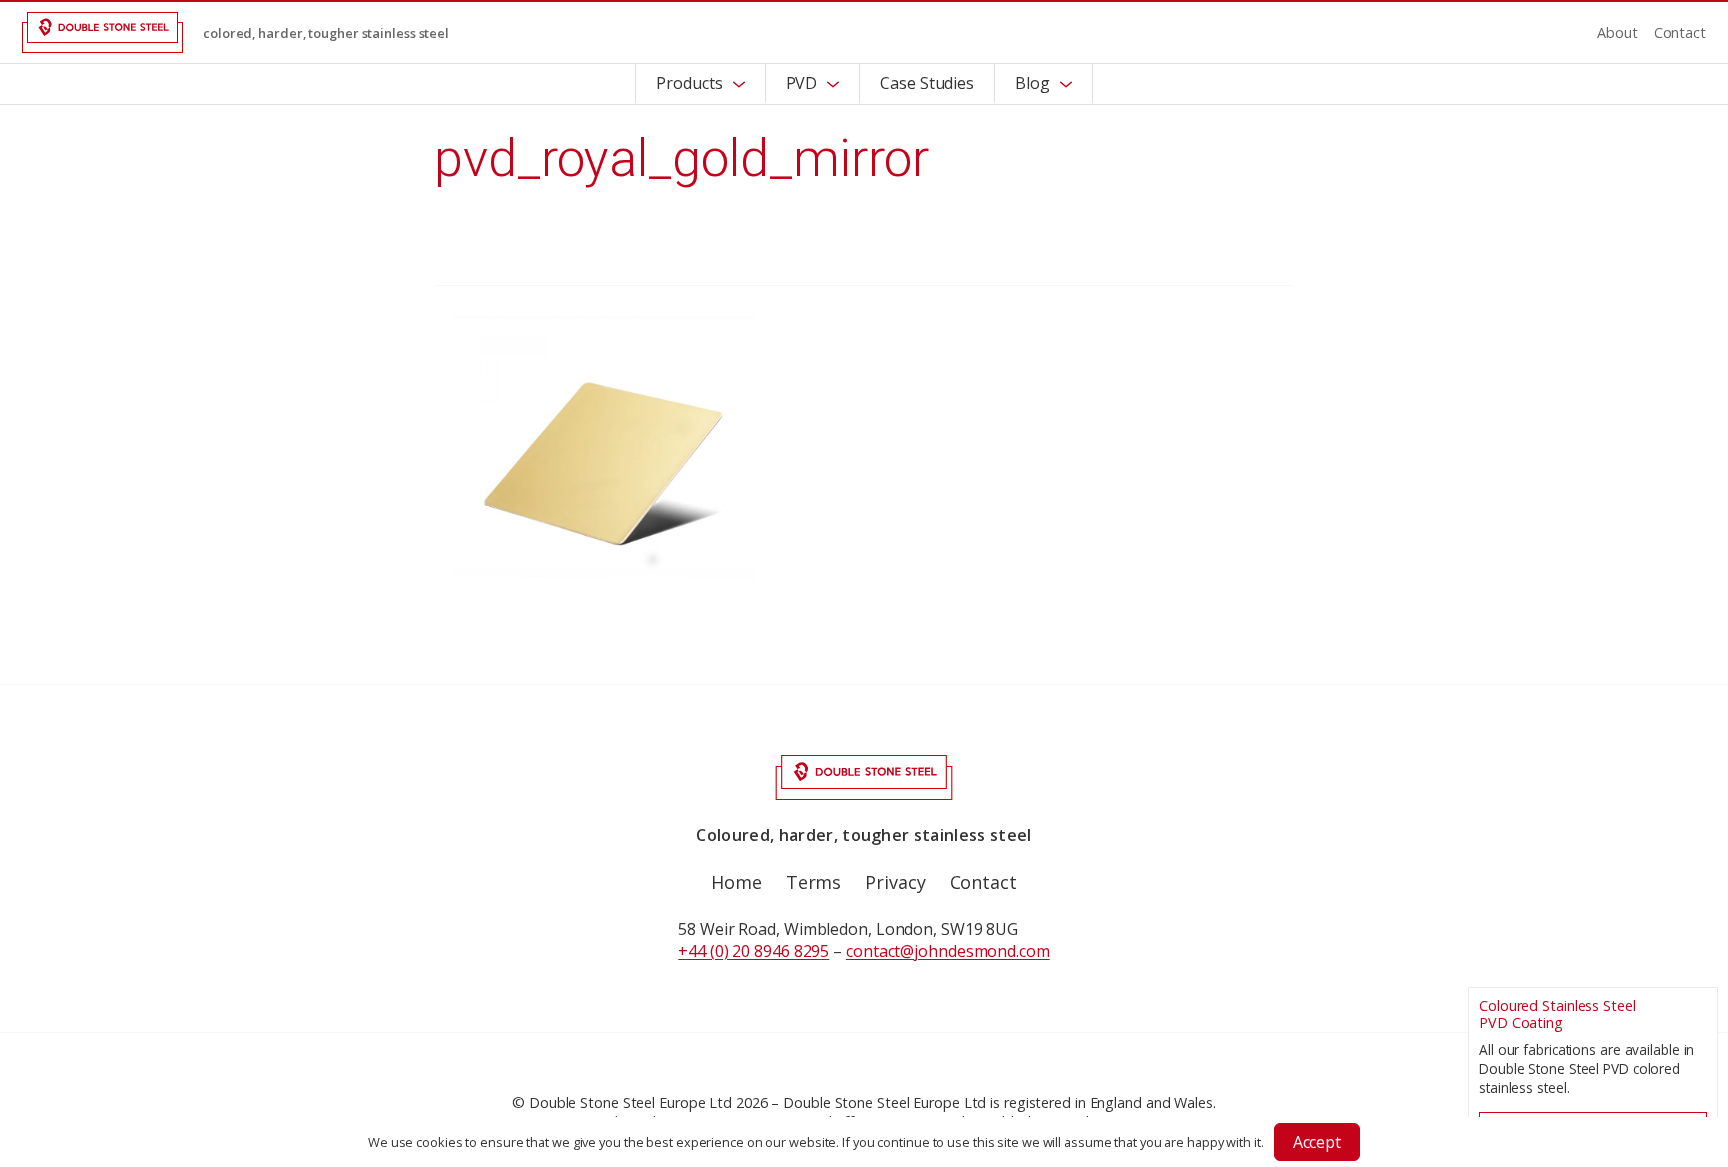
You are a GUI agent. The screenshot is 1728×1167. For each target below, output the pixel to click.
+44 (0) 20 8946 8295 (753, 951)
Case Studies (927, 83)
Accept (1317, 1142)
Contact (1680, 32)
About (1617, 32)
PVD (802, 83)
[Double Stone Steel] (102, 32)
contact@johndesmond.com (948, 951)
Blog (1032, 83)
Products (689, 83)
